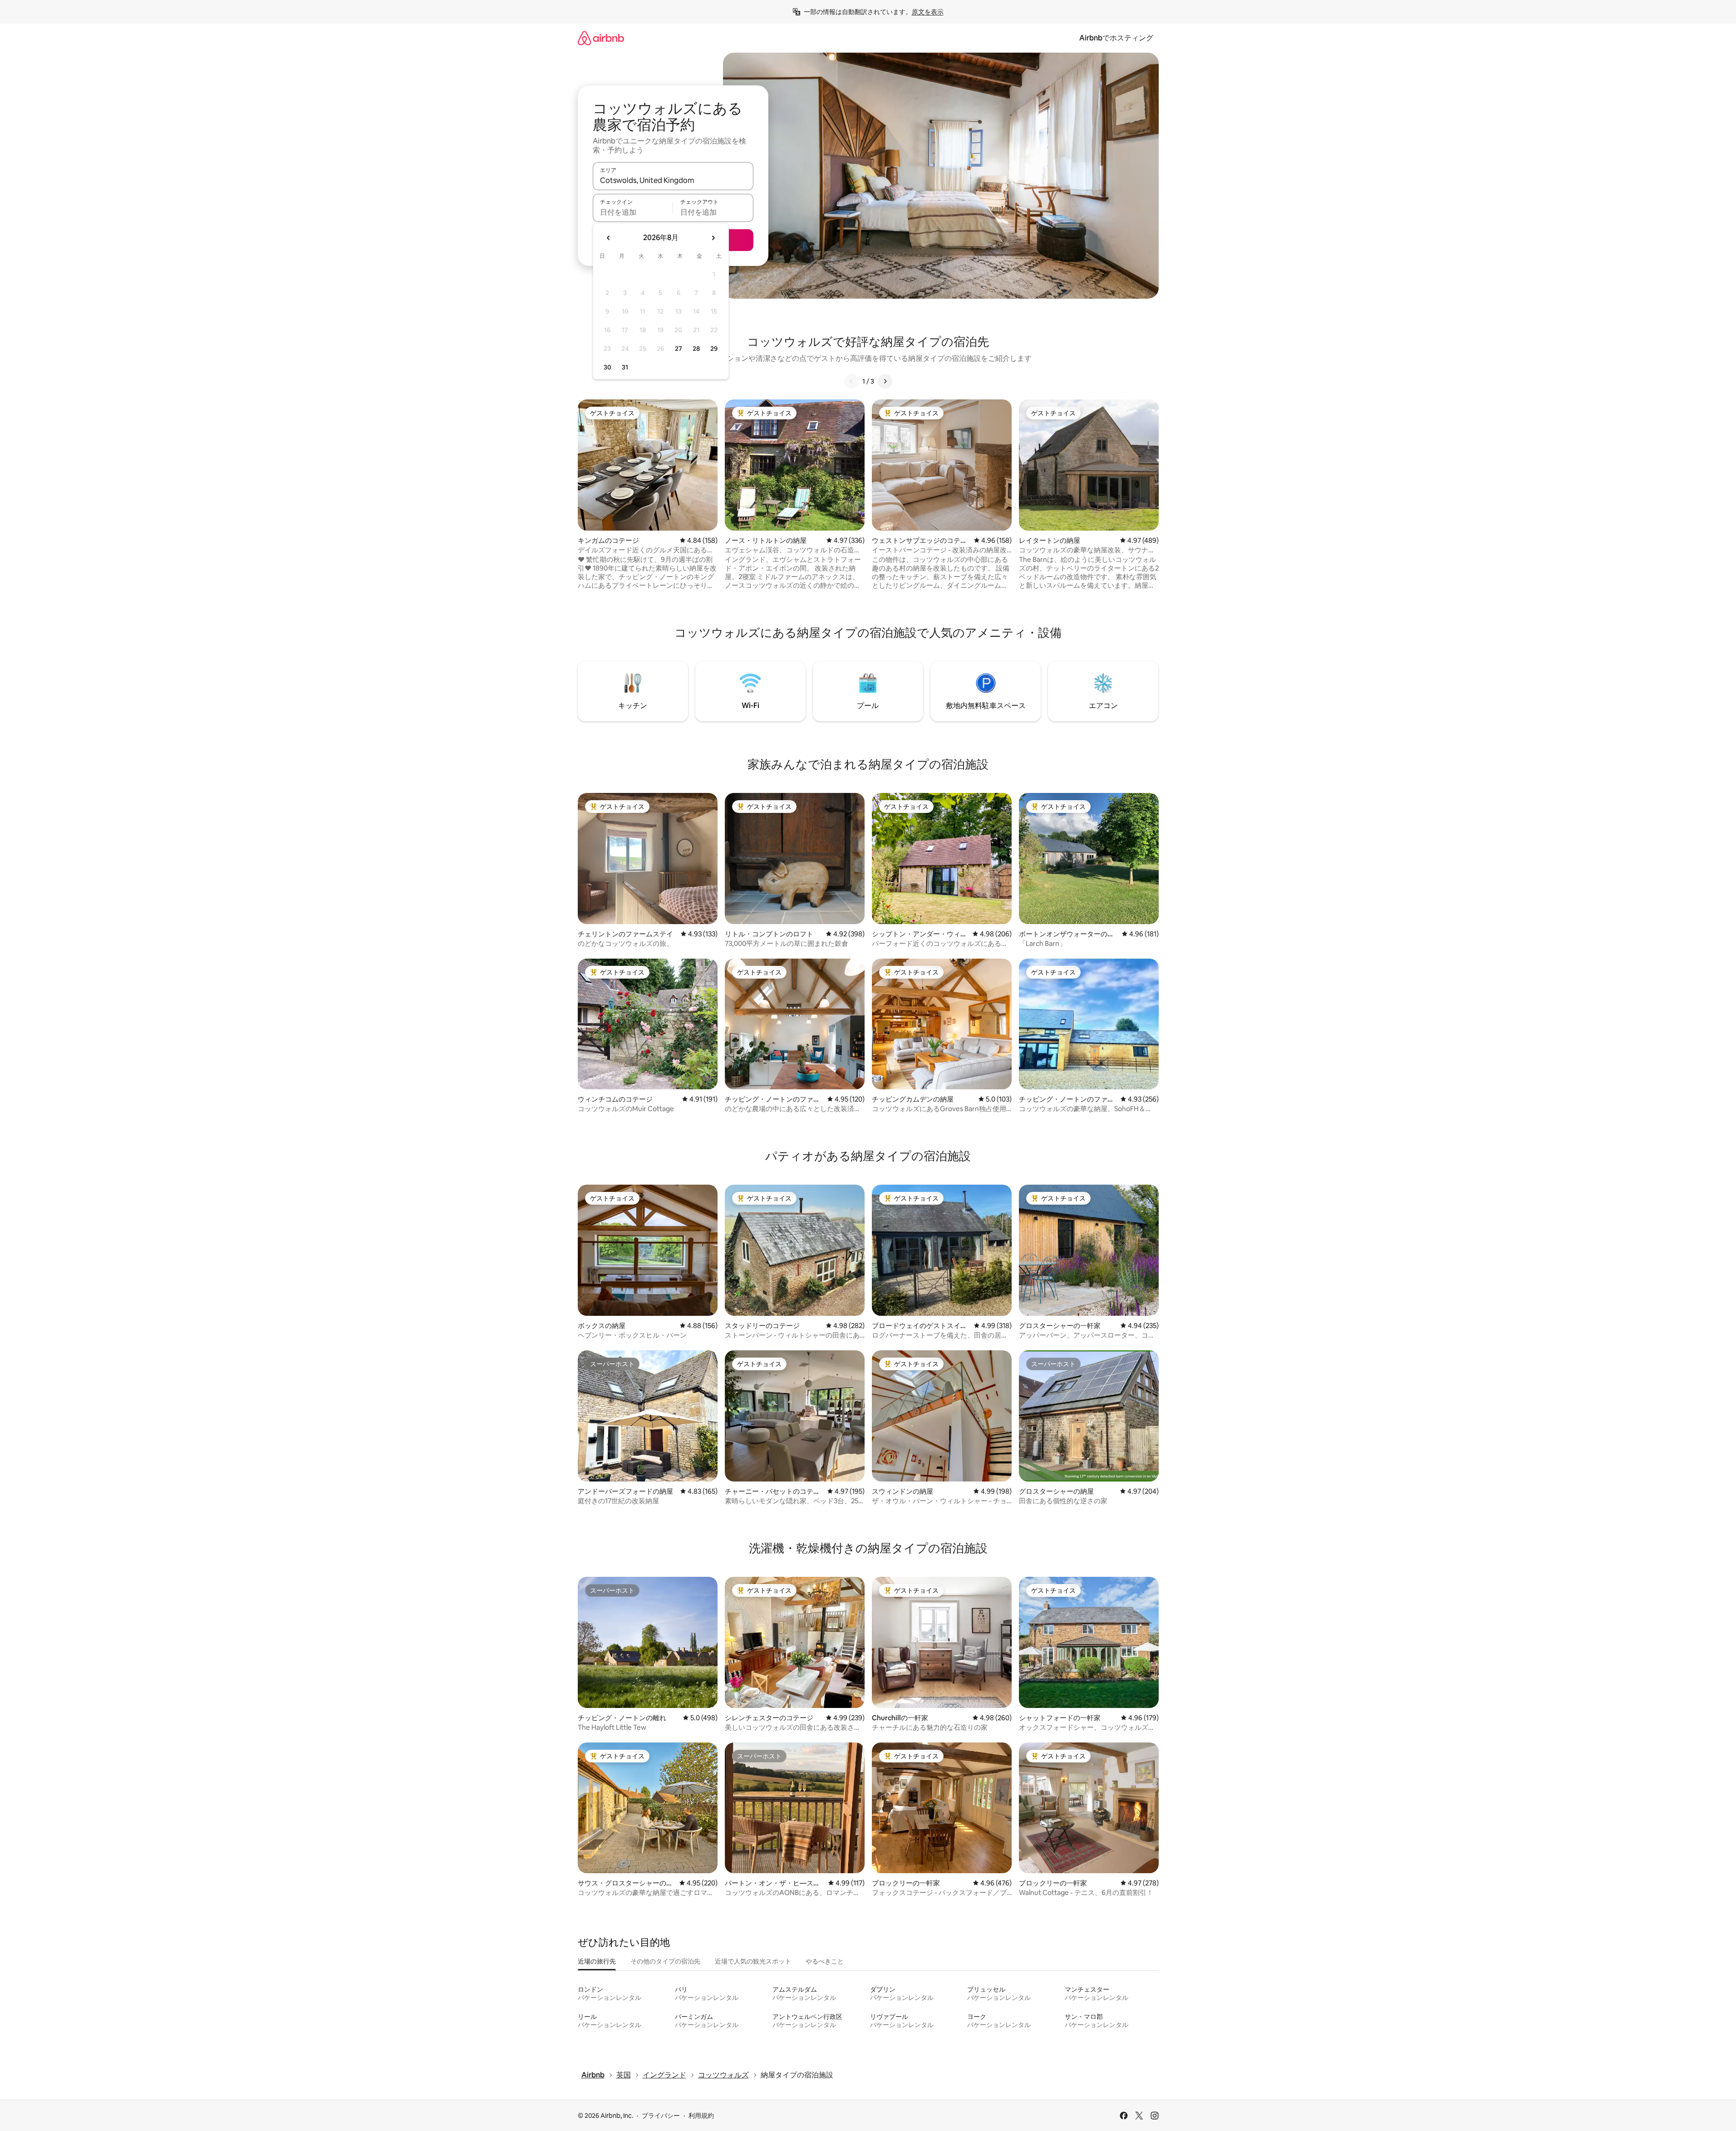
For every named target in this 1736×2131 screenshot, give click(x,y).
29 (714, 349)
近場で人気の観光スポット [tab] (753, 1961)
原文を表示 (928, 12)
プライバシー (661, 2116)
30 (607, 367)
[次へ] (885, 381)
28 (696, 349)
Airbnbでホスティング (1116, 38)
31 (625, 367)
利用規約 (701, 2116)
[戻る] (851, 381)
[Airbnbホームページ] (601, 38)
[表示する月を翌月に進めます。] (713, 238)
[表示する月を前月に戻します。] (609, 238)
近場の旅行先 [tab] (597, 1961)
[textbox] (633, 212)
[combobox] (673, 180)
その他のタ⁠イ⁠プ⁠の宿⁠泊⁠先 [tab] (665, 1961)
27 (679, 349)
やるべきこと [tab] (825, 1961)
